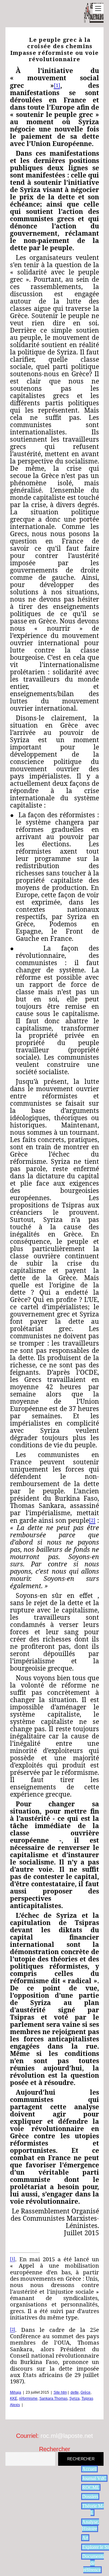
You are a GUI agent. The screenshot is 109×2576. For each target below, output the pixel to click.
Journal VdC (94, 2478)
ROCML (91, 2487)
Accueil (89, 2469)
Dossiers (90, 2496)
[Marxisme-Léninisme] (94, 20)
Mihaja (16, 2392)
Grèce (86, 2392)
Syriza (74, 2398)
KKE (14, 2398)
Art (85, 2538)
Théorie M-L (93, 2509)
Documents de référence (93, 2563)
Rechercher (55, 2449)
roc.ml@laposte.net (67, 2436)
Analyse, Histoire (91, 2525)
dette (75, 2392)
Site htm (60, 2392)
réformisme (28, 2398)
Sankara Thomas (53, 2398)
